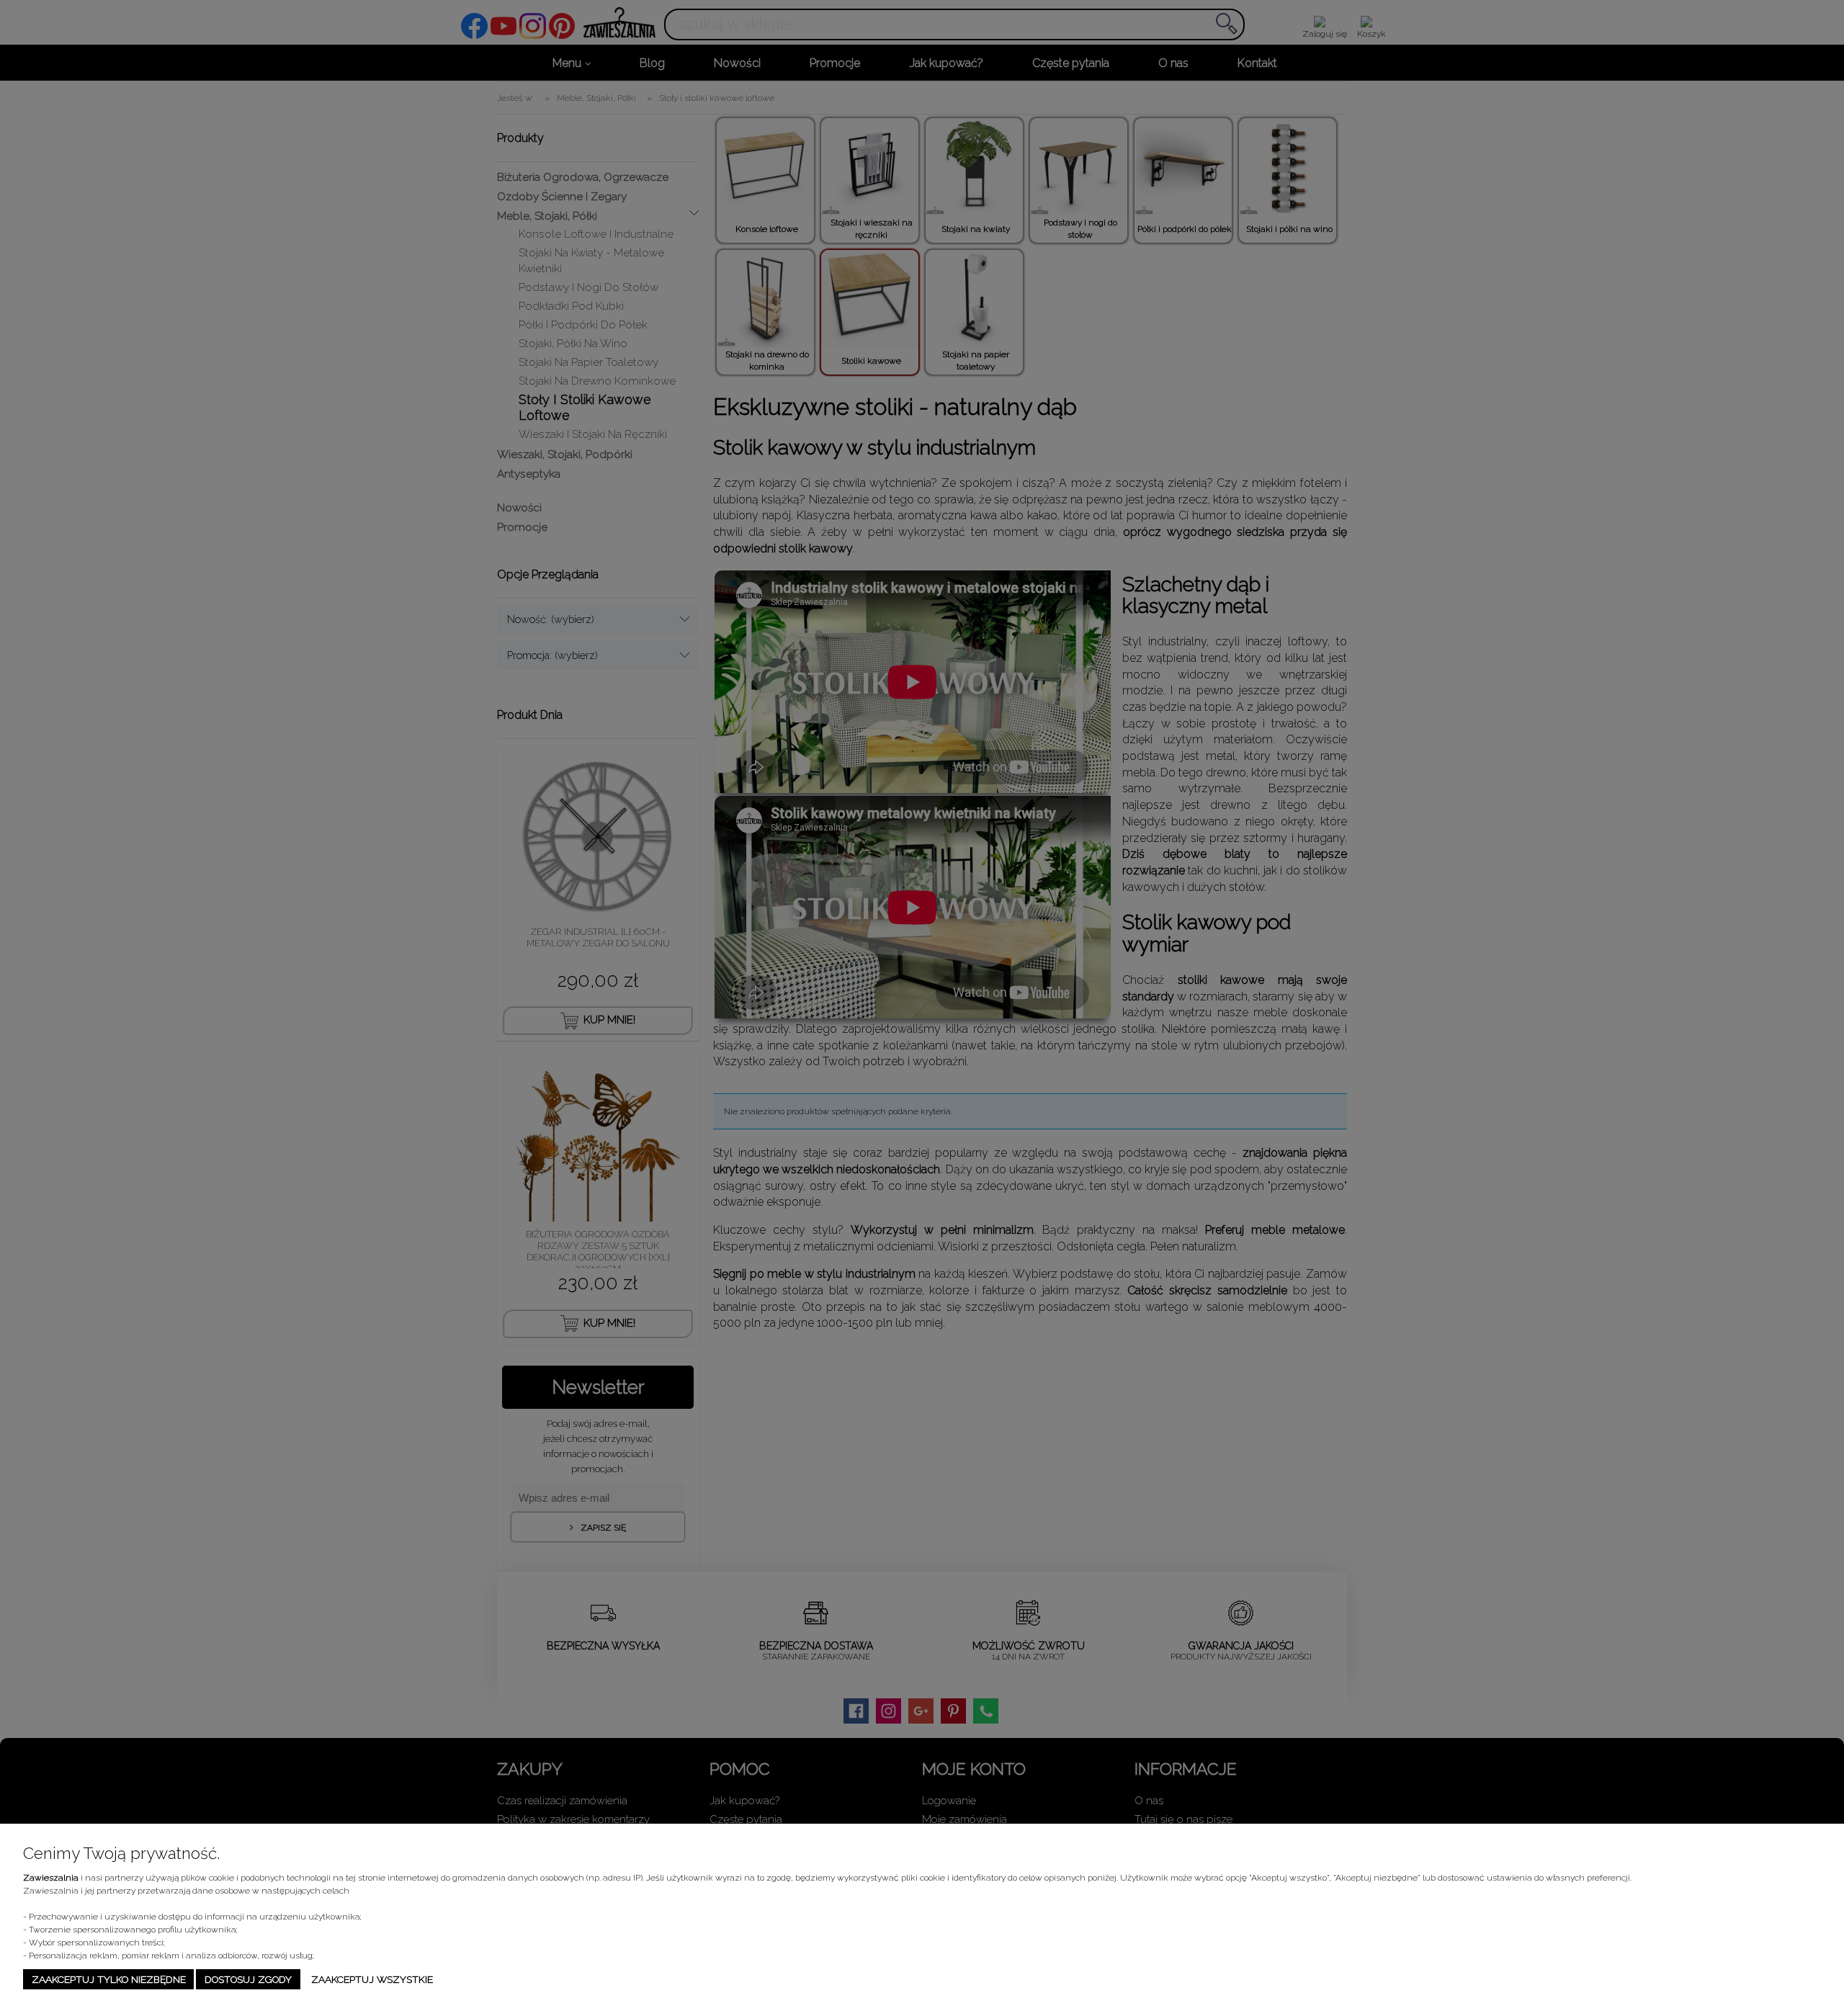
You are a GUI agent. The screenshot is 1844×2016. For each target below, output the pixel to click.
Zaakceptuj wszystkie (372, 1979)
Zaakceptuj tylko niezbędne (109, 1979)
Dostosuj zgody (248, 1979)
